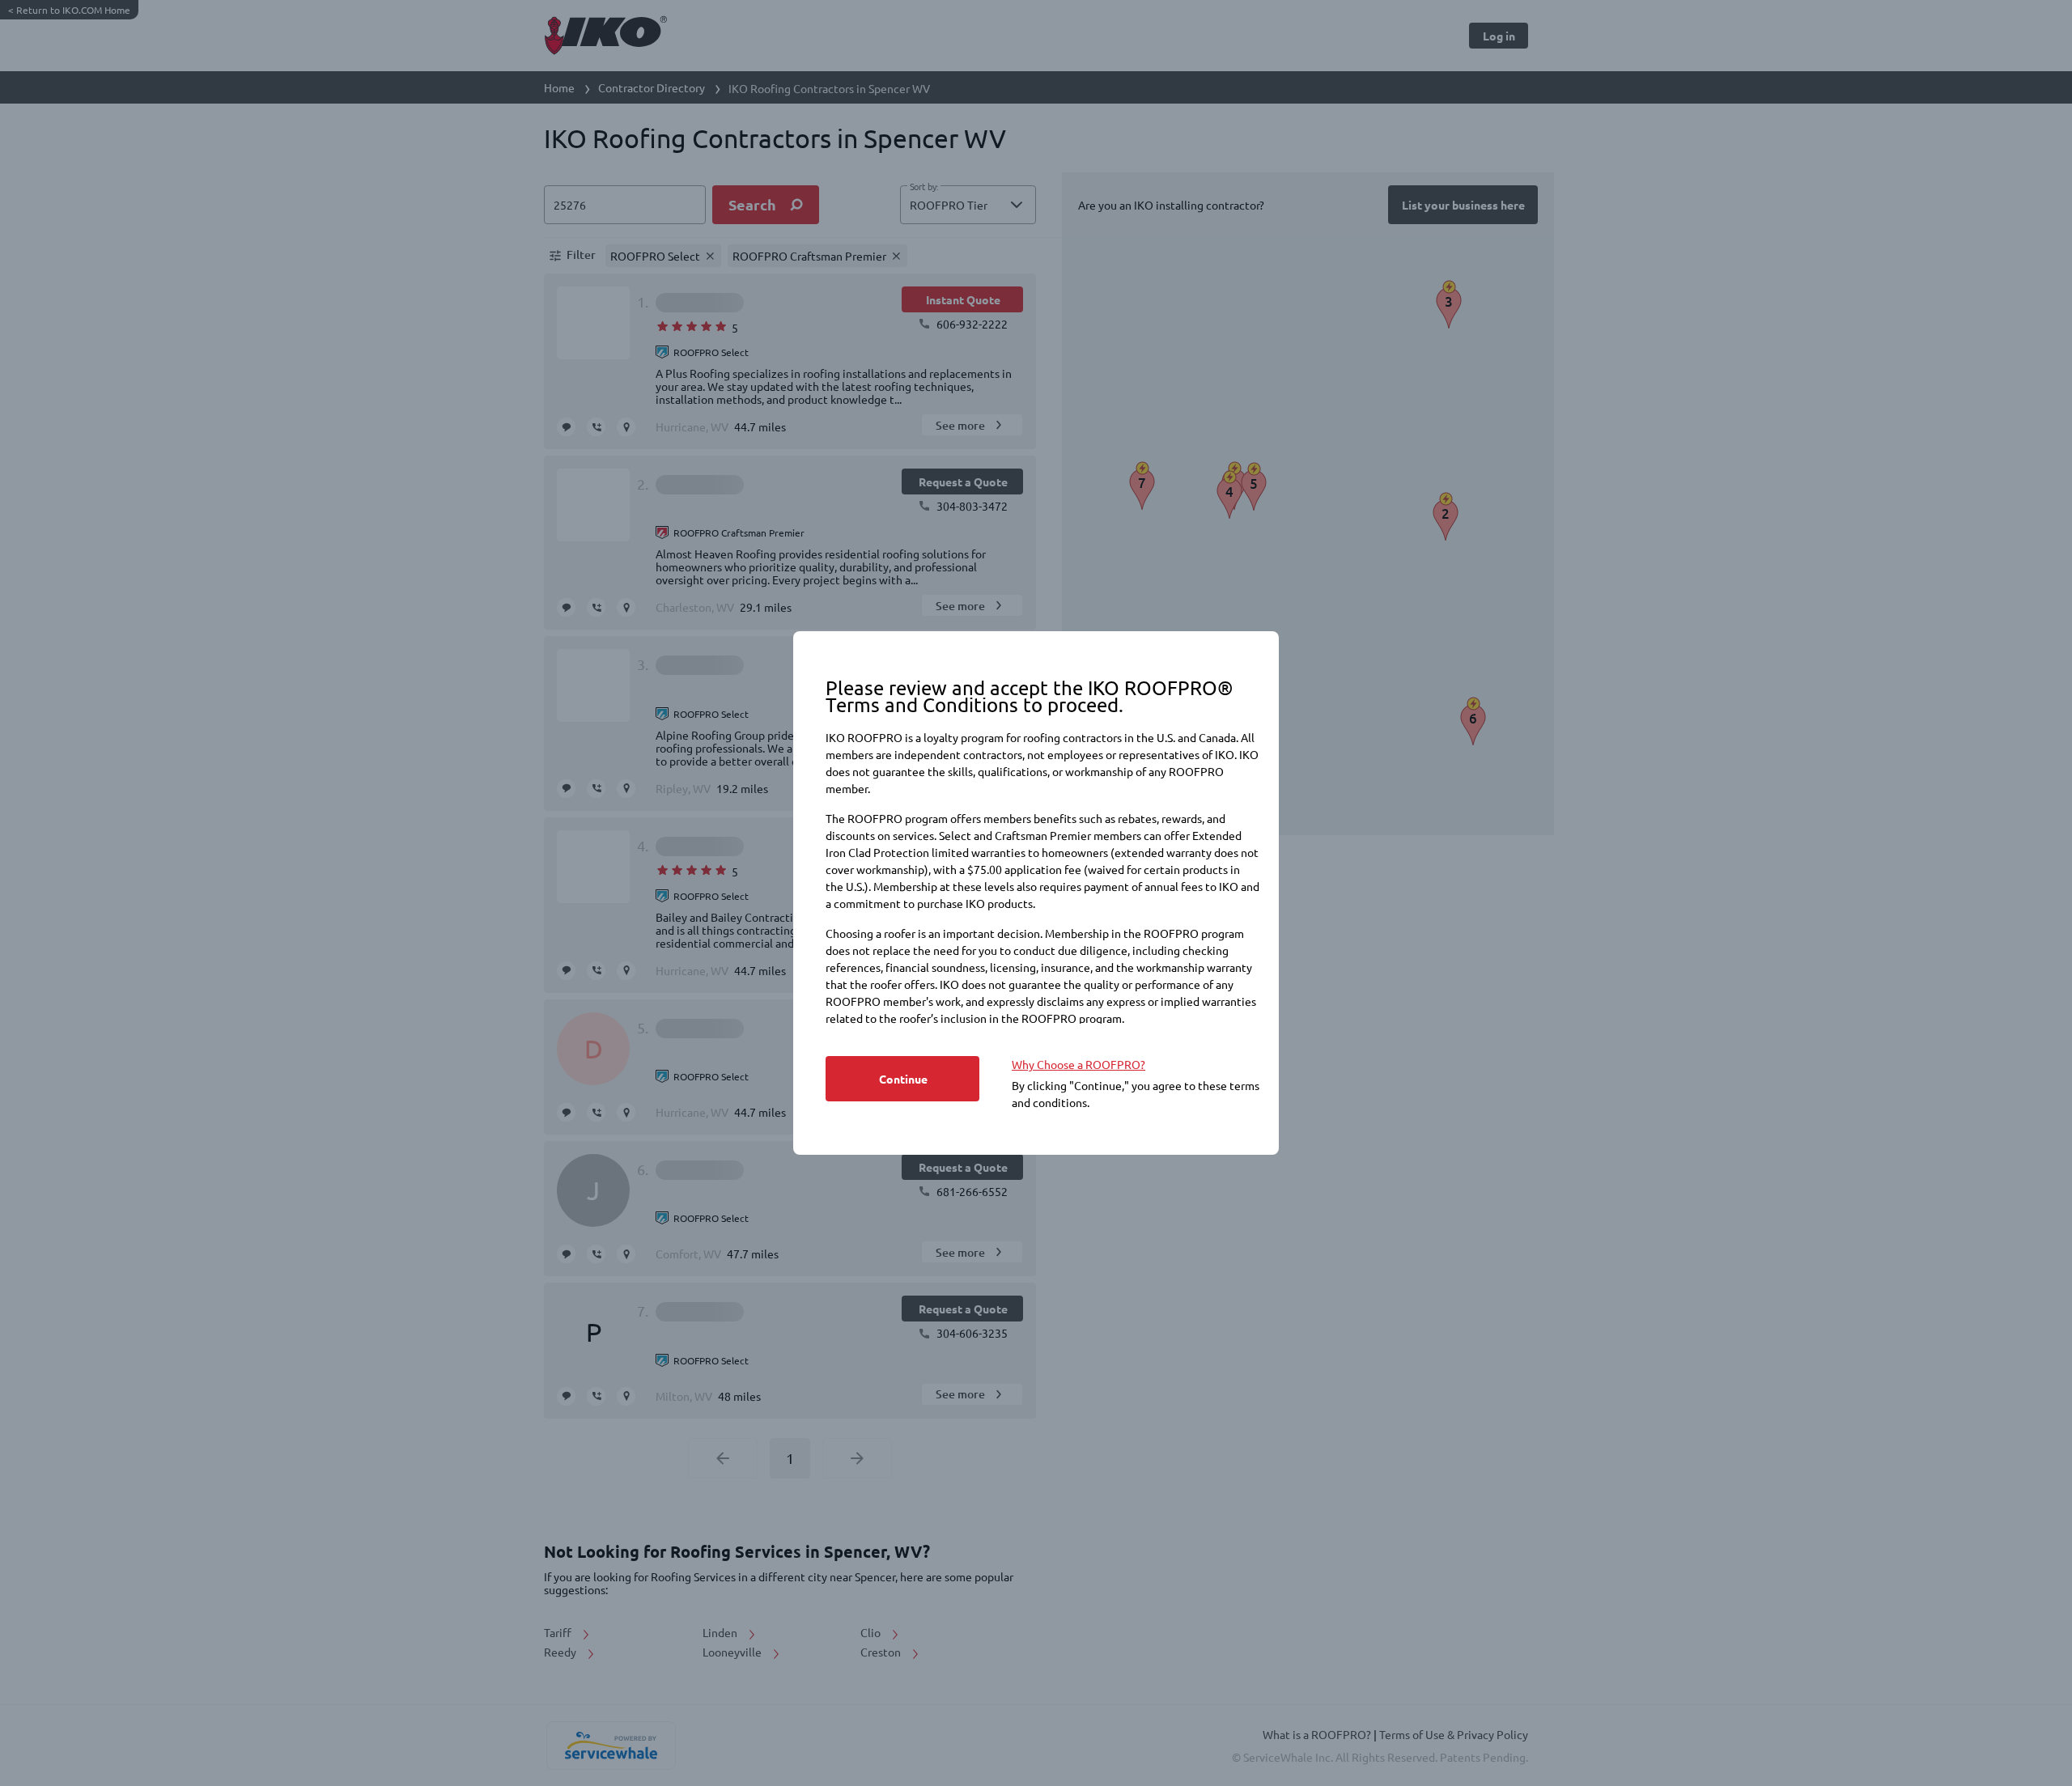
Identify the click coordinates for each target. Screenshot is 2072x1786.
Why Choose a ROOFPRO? (1078, 1064)
